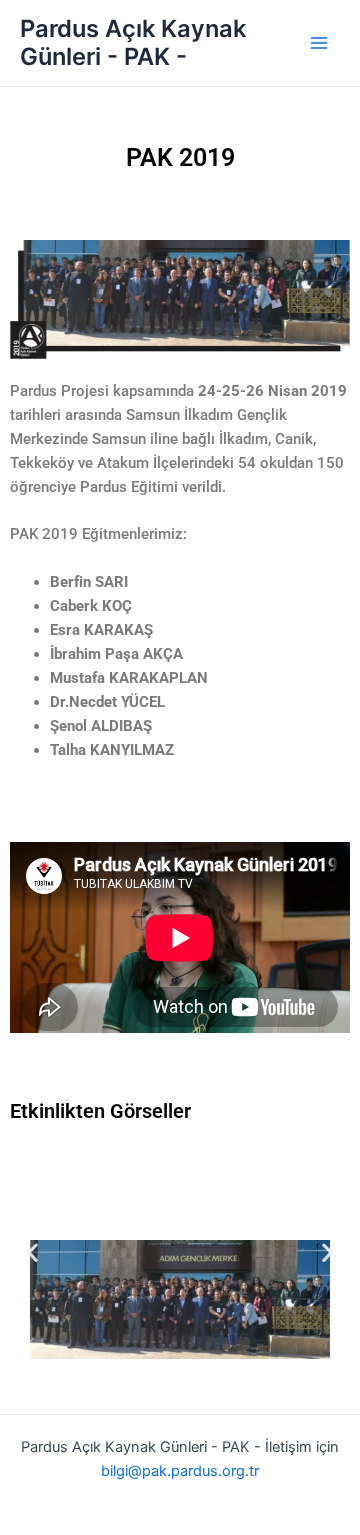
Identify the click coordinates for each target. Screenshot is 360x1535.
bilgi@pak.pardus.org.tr (180, 1471)
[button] (32, 1251)
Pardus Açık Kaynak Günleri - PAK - (133, 42)
